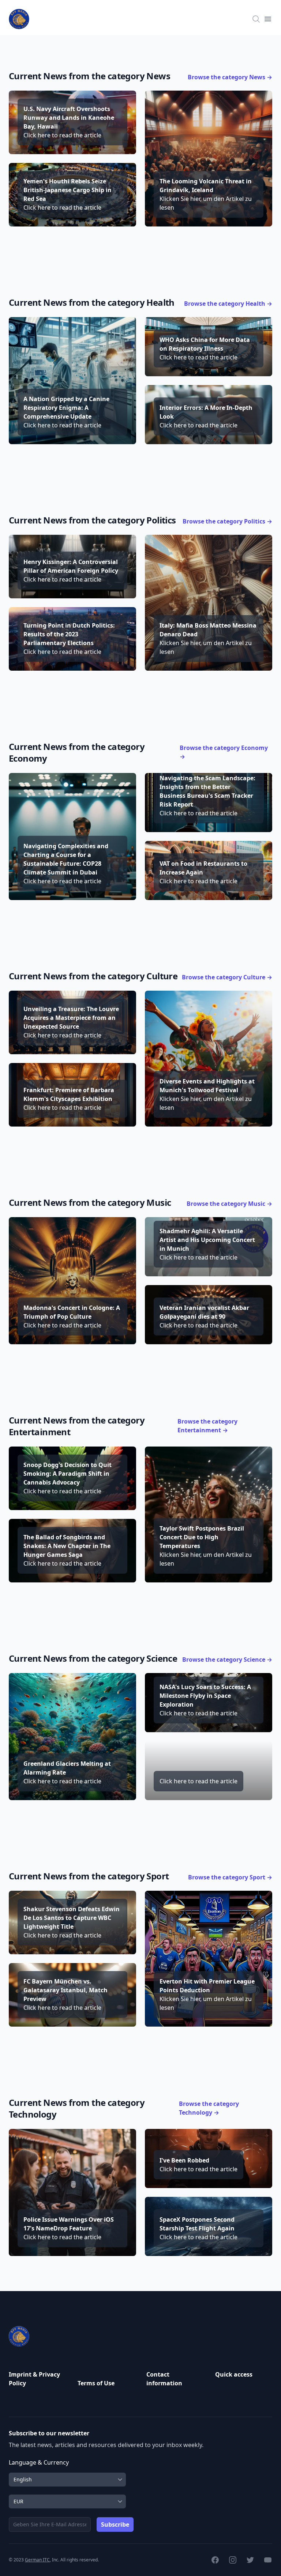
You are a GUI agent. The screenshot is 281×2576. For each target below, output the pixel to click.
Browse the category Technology (209, 2108)
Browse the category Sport (230, 1877)
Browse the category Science (227, 1659)
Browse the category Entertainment (207, 1426)
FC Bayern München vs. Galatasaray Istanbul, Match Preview (65, 1990)
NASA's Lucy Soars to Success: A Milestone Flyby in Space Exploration (205, 1696)
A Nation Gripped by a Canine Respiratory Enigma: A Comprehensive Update (66, 408)
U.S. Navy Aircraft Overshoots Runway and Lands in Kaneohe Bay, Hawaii (69, 118)
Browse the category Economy (224, 752)
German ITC (37, 2560)
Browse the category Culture (227, 977)
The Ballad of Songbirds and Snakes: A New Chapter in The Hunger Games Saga (67, 1546)
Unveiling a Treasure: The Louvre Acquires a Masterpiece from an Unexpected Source (71, 1018)
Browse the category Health (228, 304)
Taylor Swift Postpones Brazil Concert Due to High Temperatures (202, 1537)
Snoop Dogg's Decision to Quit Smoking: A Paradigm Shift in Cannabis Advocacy (68, 1474)
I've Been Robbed (184, 2160)
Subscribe (115, 2524)
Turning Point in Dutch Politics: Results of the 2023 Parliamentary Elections (69, 634)
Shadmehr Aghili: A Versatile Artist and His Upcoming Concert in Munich (207, 1240)
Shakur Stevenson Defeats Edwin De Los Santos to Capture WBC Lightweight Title (72, 1918)
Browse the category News (230, 77)
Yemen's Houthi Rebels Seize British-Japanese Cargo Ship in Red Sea (68, 190)
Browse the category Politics (227, 521)
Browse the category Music (229, 1204)
